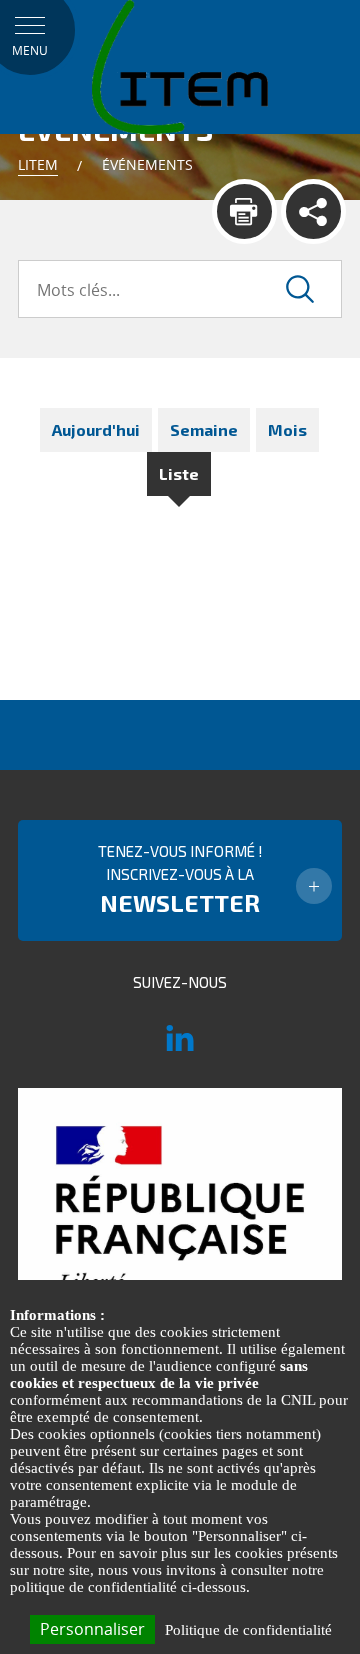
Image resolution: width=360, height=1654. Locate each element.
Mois (287, 429)
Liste (179, 473)
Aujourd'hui (96, 429)
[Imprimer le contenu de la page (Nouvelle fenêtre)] (244, 211)
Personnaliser (92, 1629)
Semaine (204, 429)
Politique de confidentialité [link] (248, 1630)
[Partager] (313, 211)
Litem (38, 164)
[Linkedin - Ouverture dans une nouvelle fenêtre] (180, 1047)
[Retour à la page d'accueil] (180, 66)
